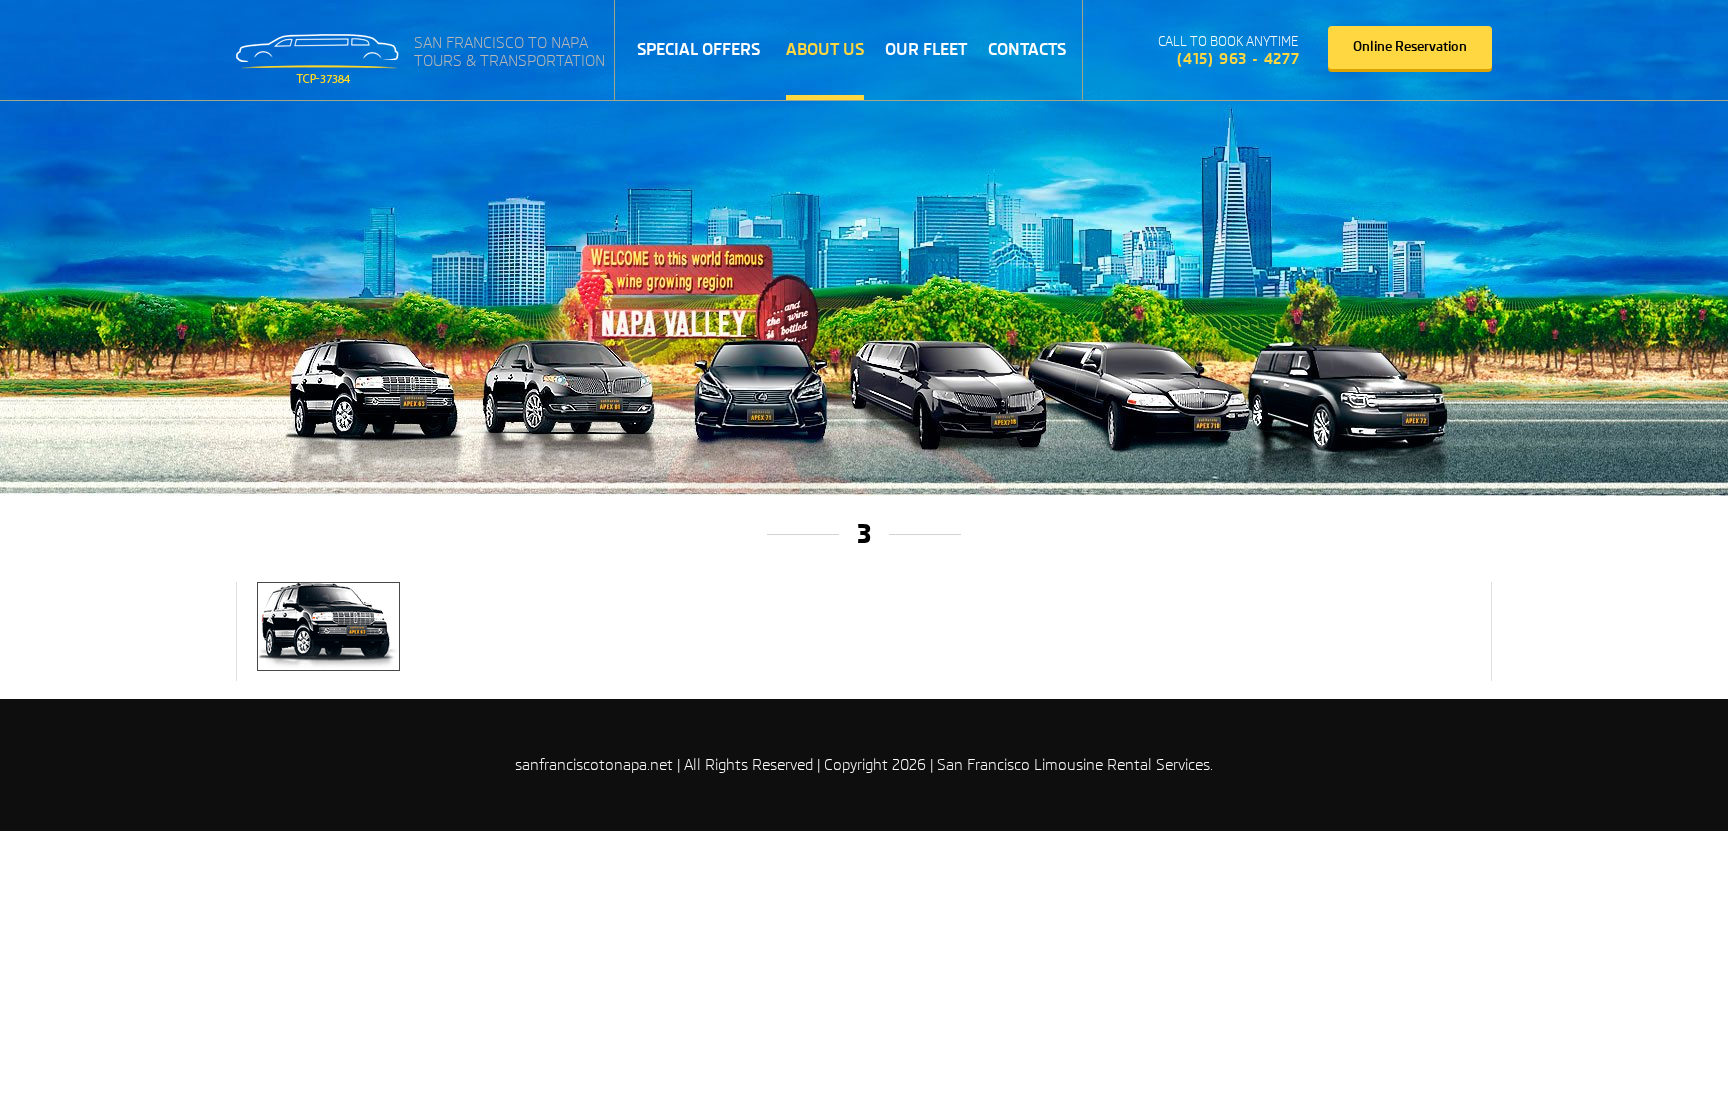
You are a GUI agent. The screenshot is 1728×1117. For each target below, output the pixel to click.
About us (825, 49)
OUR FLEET (926, 49)
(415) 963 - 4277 (1238, 59)
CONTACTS (1027, 49)
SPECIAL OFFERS (698, 49)
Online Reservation (1410, 46)
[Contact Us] (1127, 51)
